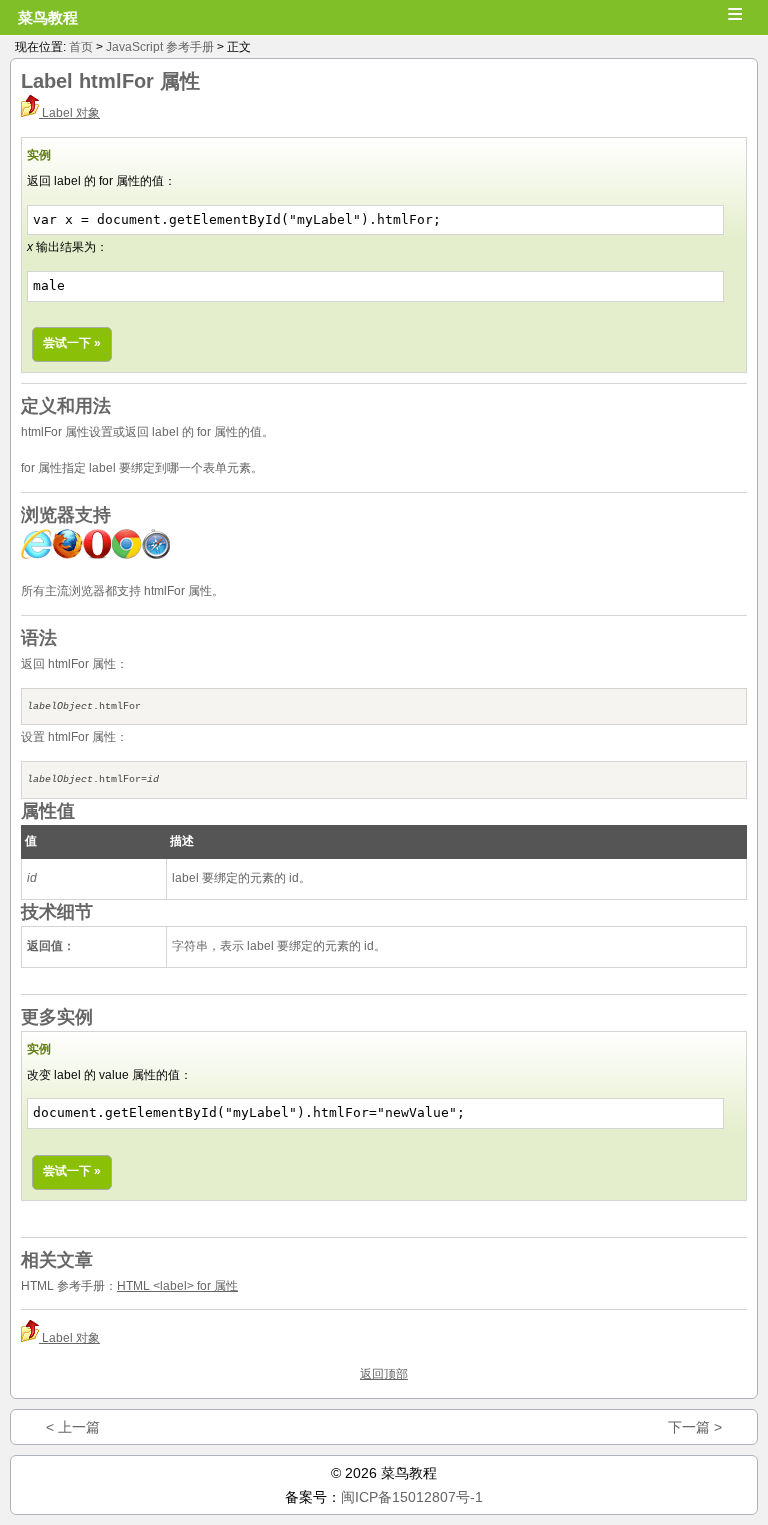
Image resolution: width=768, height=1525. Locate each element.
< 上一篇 (73, 1427)
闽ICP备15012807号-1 (412, 1497)
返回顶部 (384, 1374)
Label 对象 (69, 113)
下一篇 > (695, 1427)
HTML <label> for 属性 (177, 1286)
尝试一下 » (72, 343)
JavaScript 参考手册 (160, 47)
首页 (81, 47)
